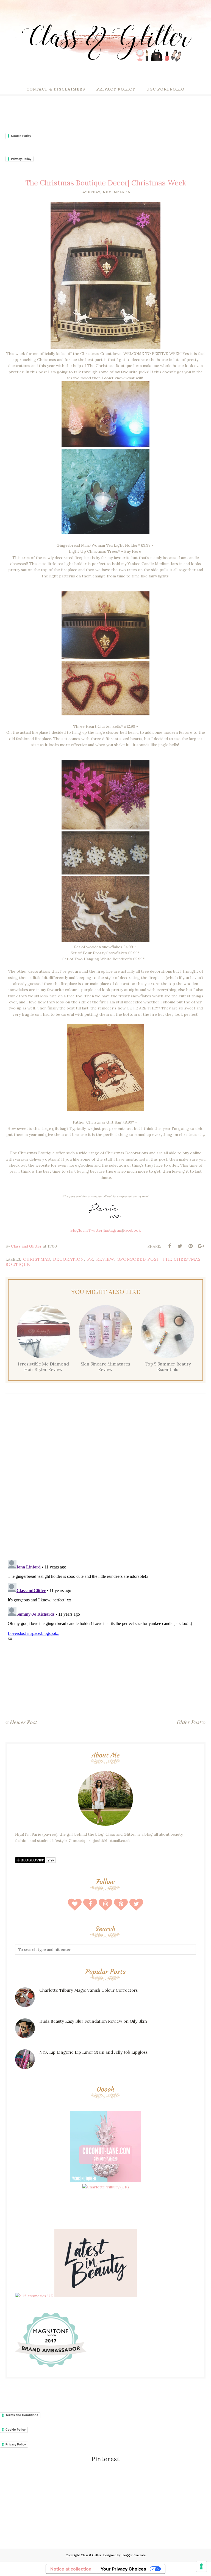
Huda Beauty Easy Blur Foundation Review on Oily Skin (93, 2021)
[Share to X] (180, 1246)
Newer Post (23, 1722)
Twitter (96, 1230)
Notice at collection (71, 2569)
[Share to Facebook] (170, 1246)
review (105, 1259)
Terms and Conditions (22, 2415)
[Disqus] (105, 1478)
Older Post (189, 1722)
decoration (69, 1259)
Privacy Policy (21, 159)
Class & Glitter (91, 2555)
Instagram (113, 1230)
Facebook (132, 1230)
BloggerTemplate (134, 2555)
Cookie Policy (21, 136)
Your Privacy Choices (123, 2569)
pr (90, 1259)
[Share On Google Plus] (201, 1246)
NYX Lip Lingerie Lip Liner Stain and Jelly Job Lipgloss (93, 2052)
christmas (37, 1259)
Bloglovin (79, 1230)
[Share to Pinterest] (190, 1246)
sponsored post (138, 1259)
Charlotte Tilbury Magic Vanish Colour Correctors (88, 1990)
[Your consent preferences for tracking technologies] (201, 2566)
